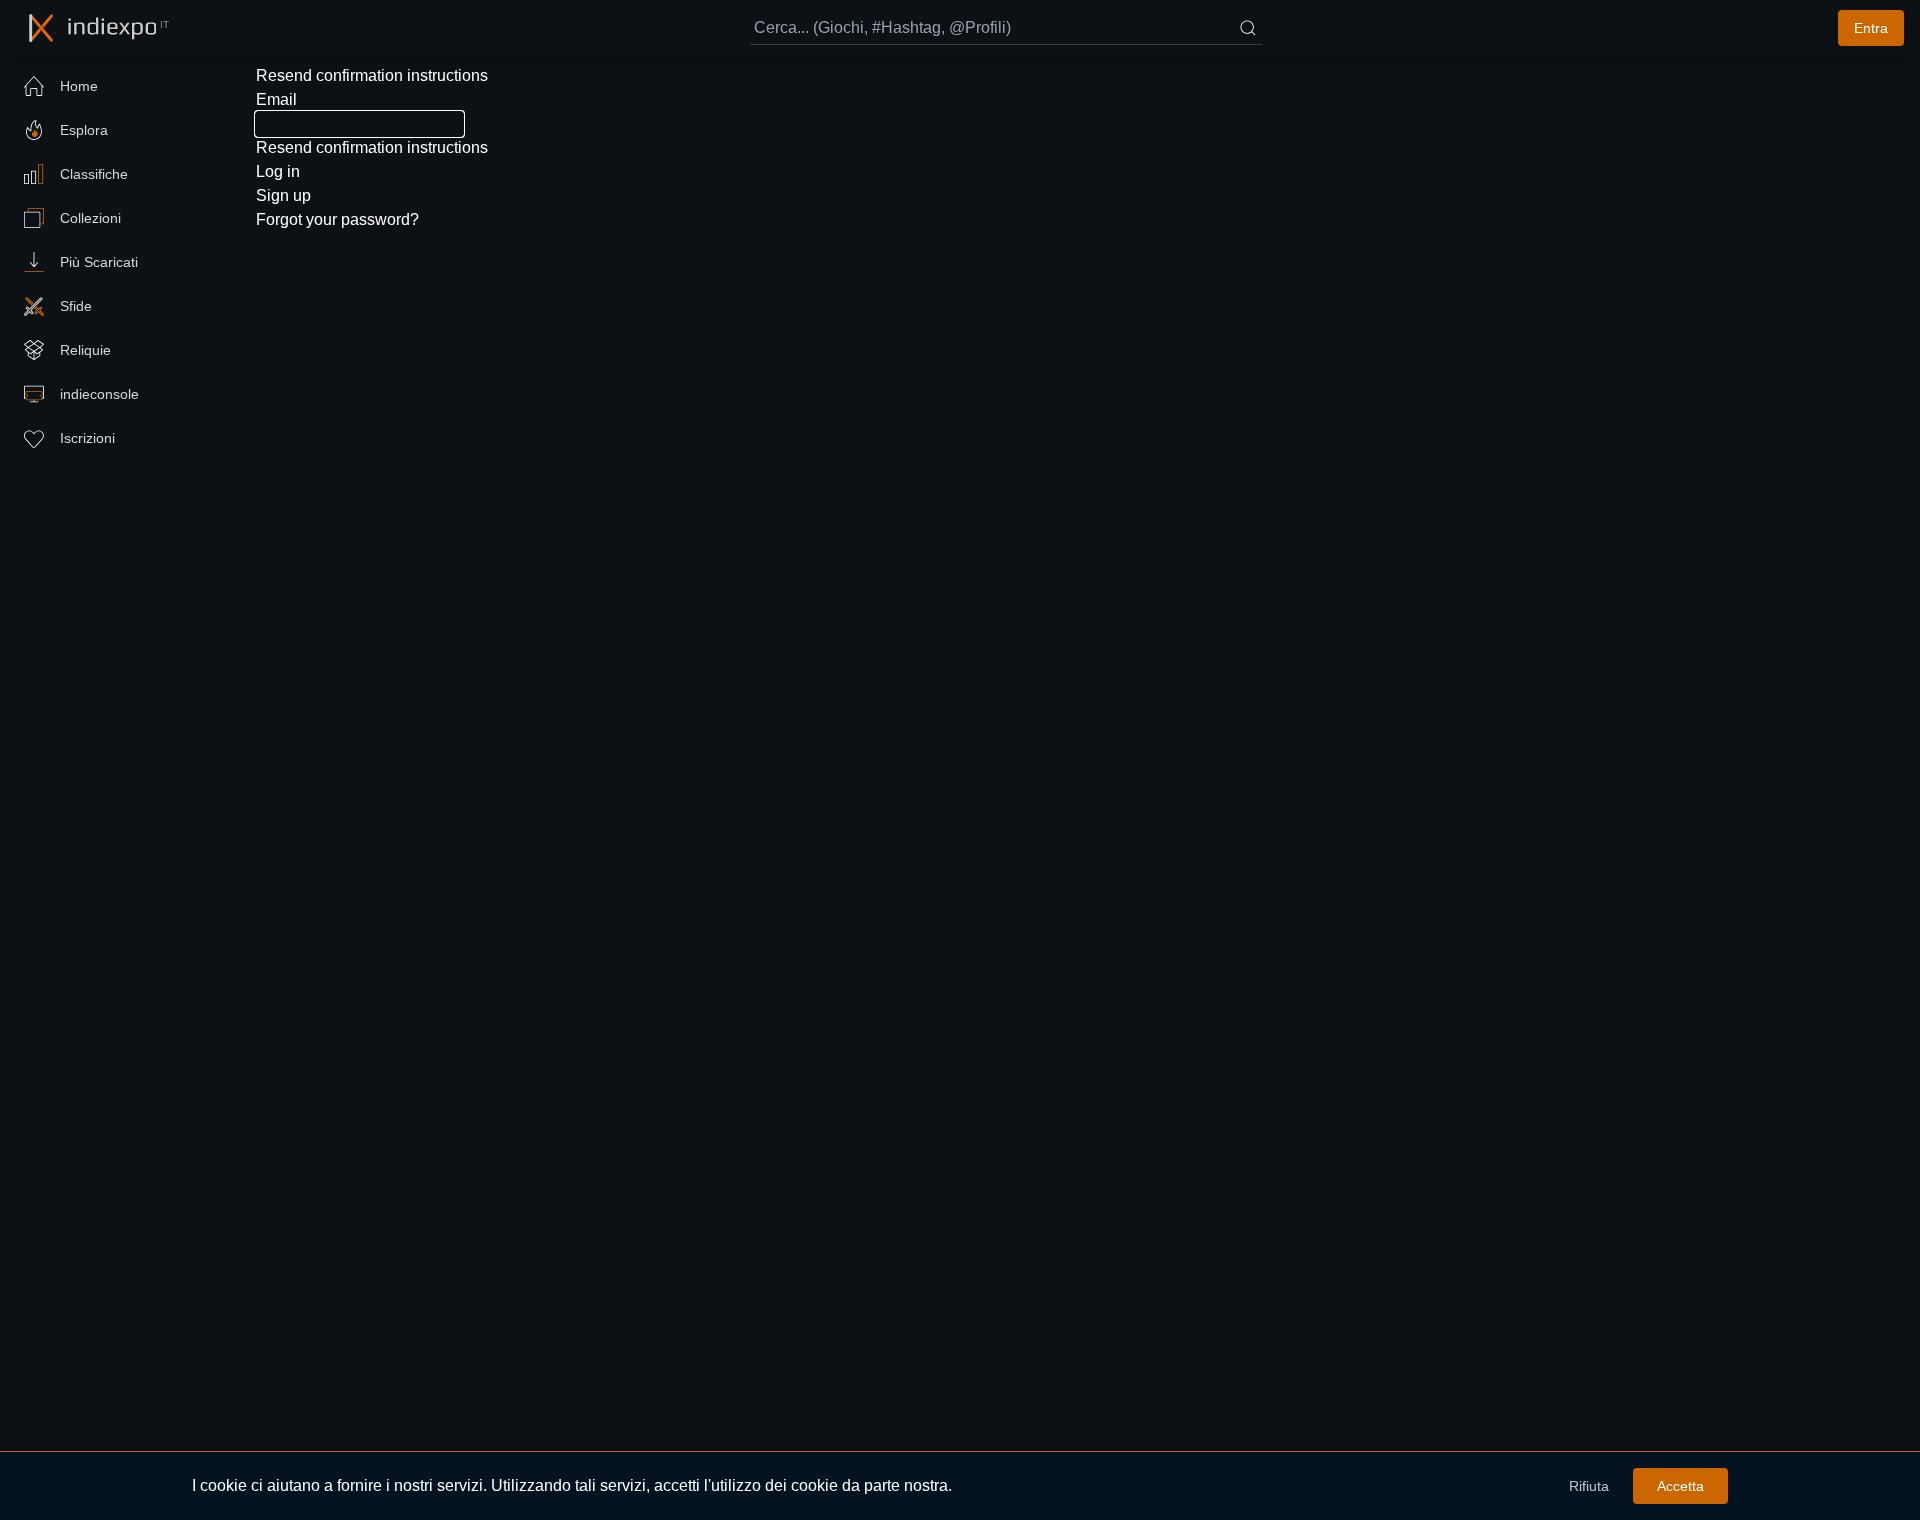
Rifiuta (1589, 1486)
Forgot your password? (337, 219)
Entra (1871, 28)
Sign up (283, 195)
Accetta (1680, 1486)
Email (276, 99)
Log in (278, 171)
